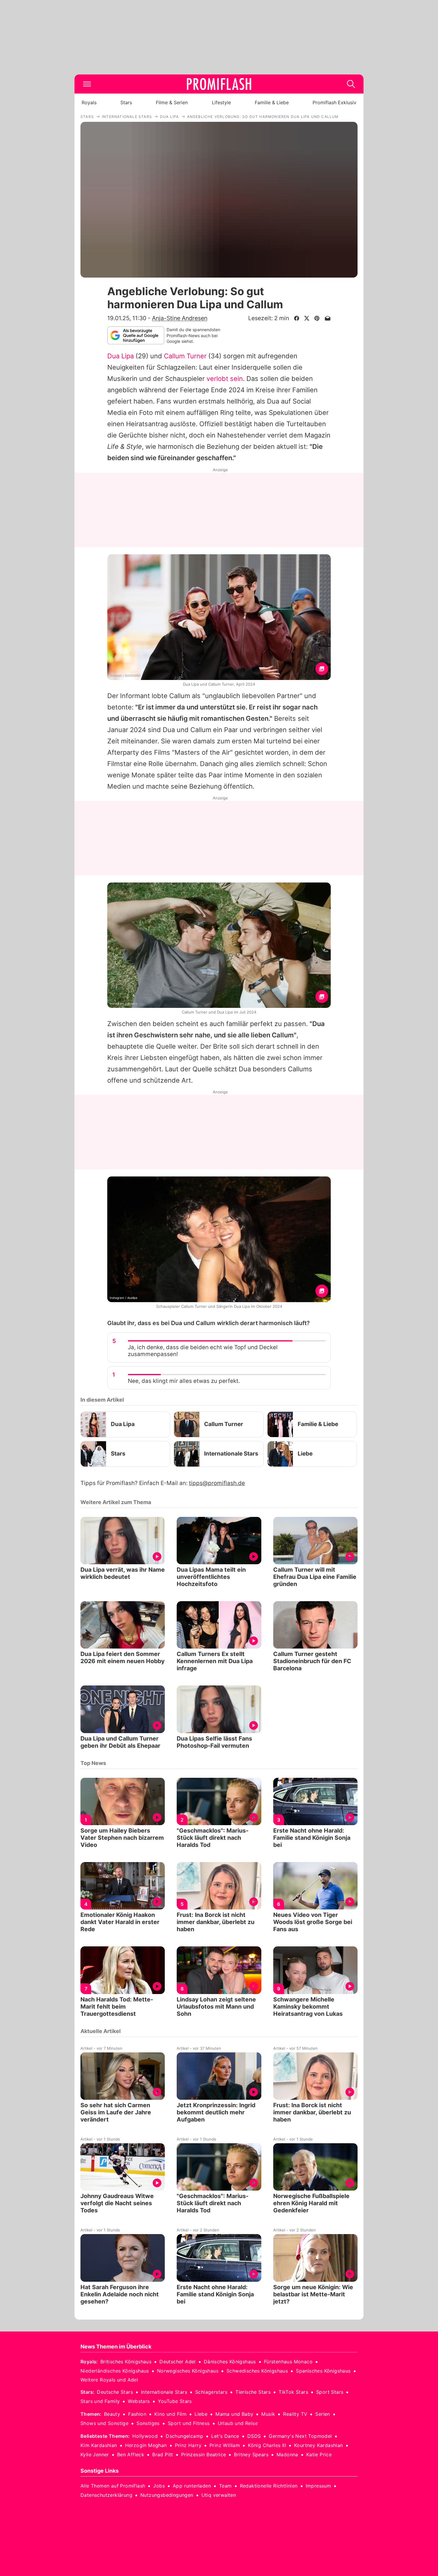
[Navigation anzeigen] (87, 84)
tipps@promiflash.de (217, 1483)
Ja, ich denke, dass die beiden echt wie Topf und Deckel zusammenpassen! (203, 1351)
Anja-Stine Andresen (180, 318)
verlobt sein (225, 379)
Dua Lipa (121, 356)
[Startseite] (219, 84)
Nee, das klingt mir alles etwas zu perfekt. (184, 1381)
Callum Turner (185, 356)
